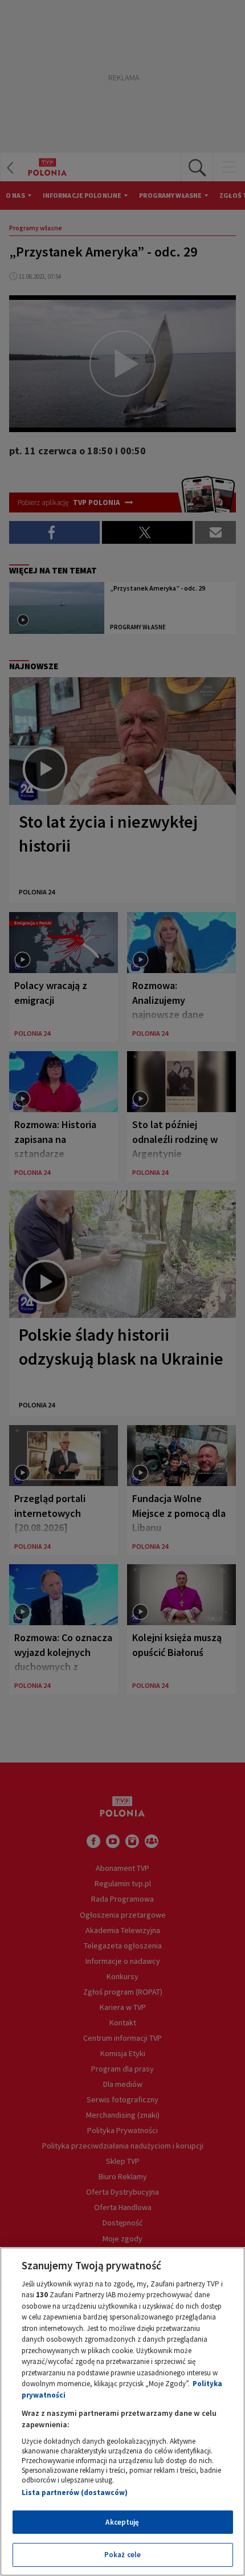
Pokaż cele (122, 2555)
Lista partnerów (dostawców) (75, 2492)
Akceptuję (122, 2522)
